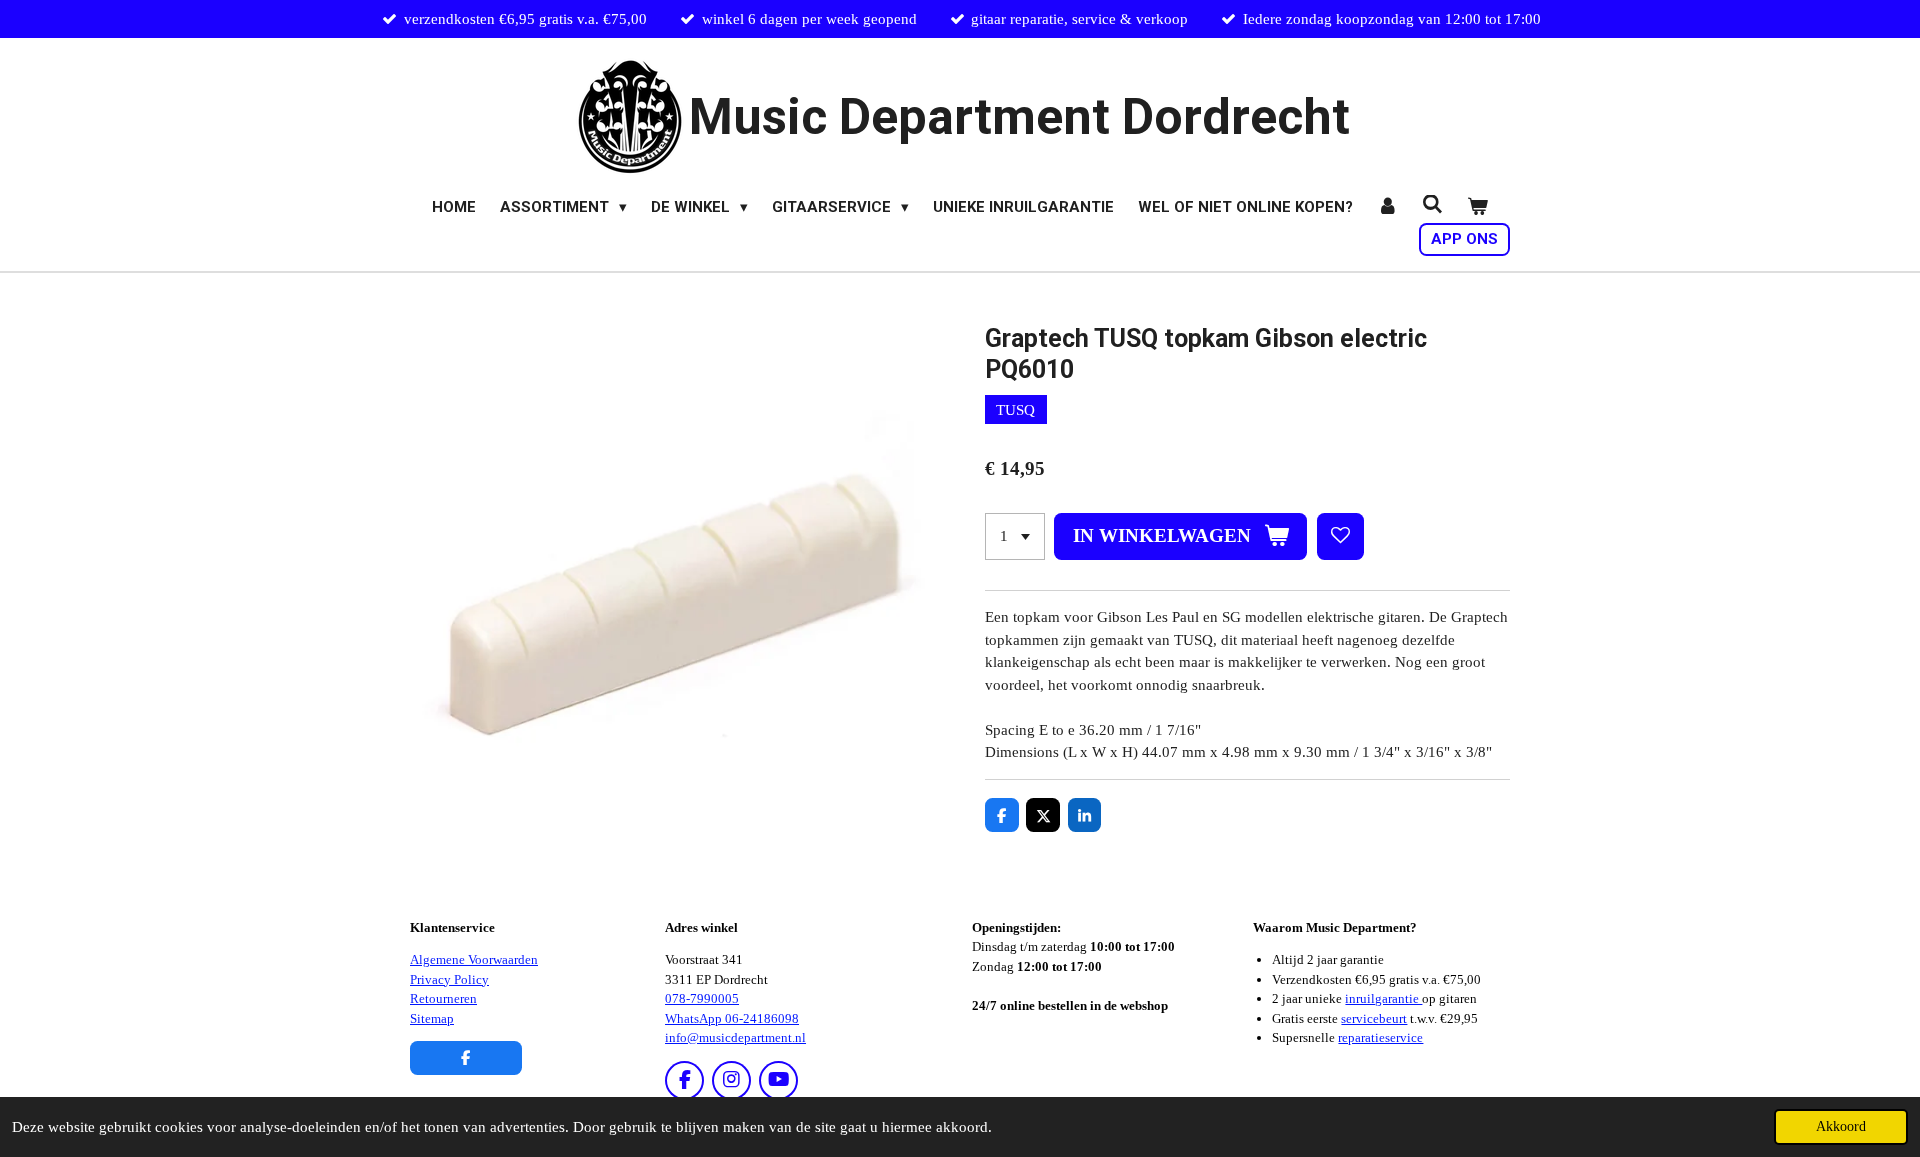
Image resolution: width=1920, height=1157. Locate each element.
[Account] (1387, 207)
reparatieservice (1380, 1037)
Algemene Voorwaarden (474, 959)
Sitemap (432, 1018)
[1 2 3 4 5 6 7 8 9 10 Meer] (1015, 536)
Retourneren (443, 998)
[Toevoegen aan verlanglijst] (1340, 536)
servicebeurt (1374, 1018)
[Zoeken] (1432, 205)
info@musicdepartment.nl (735, 1037)
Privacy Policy (449, 979)
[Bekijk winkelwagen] (1477, 207)
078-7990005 (702, 998)
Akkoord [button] (1841, 1126)
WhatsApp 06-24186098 (732, 1018)
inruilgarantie (1383, 998)
